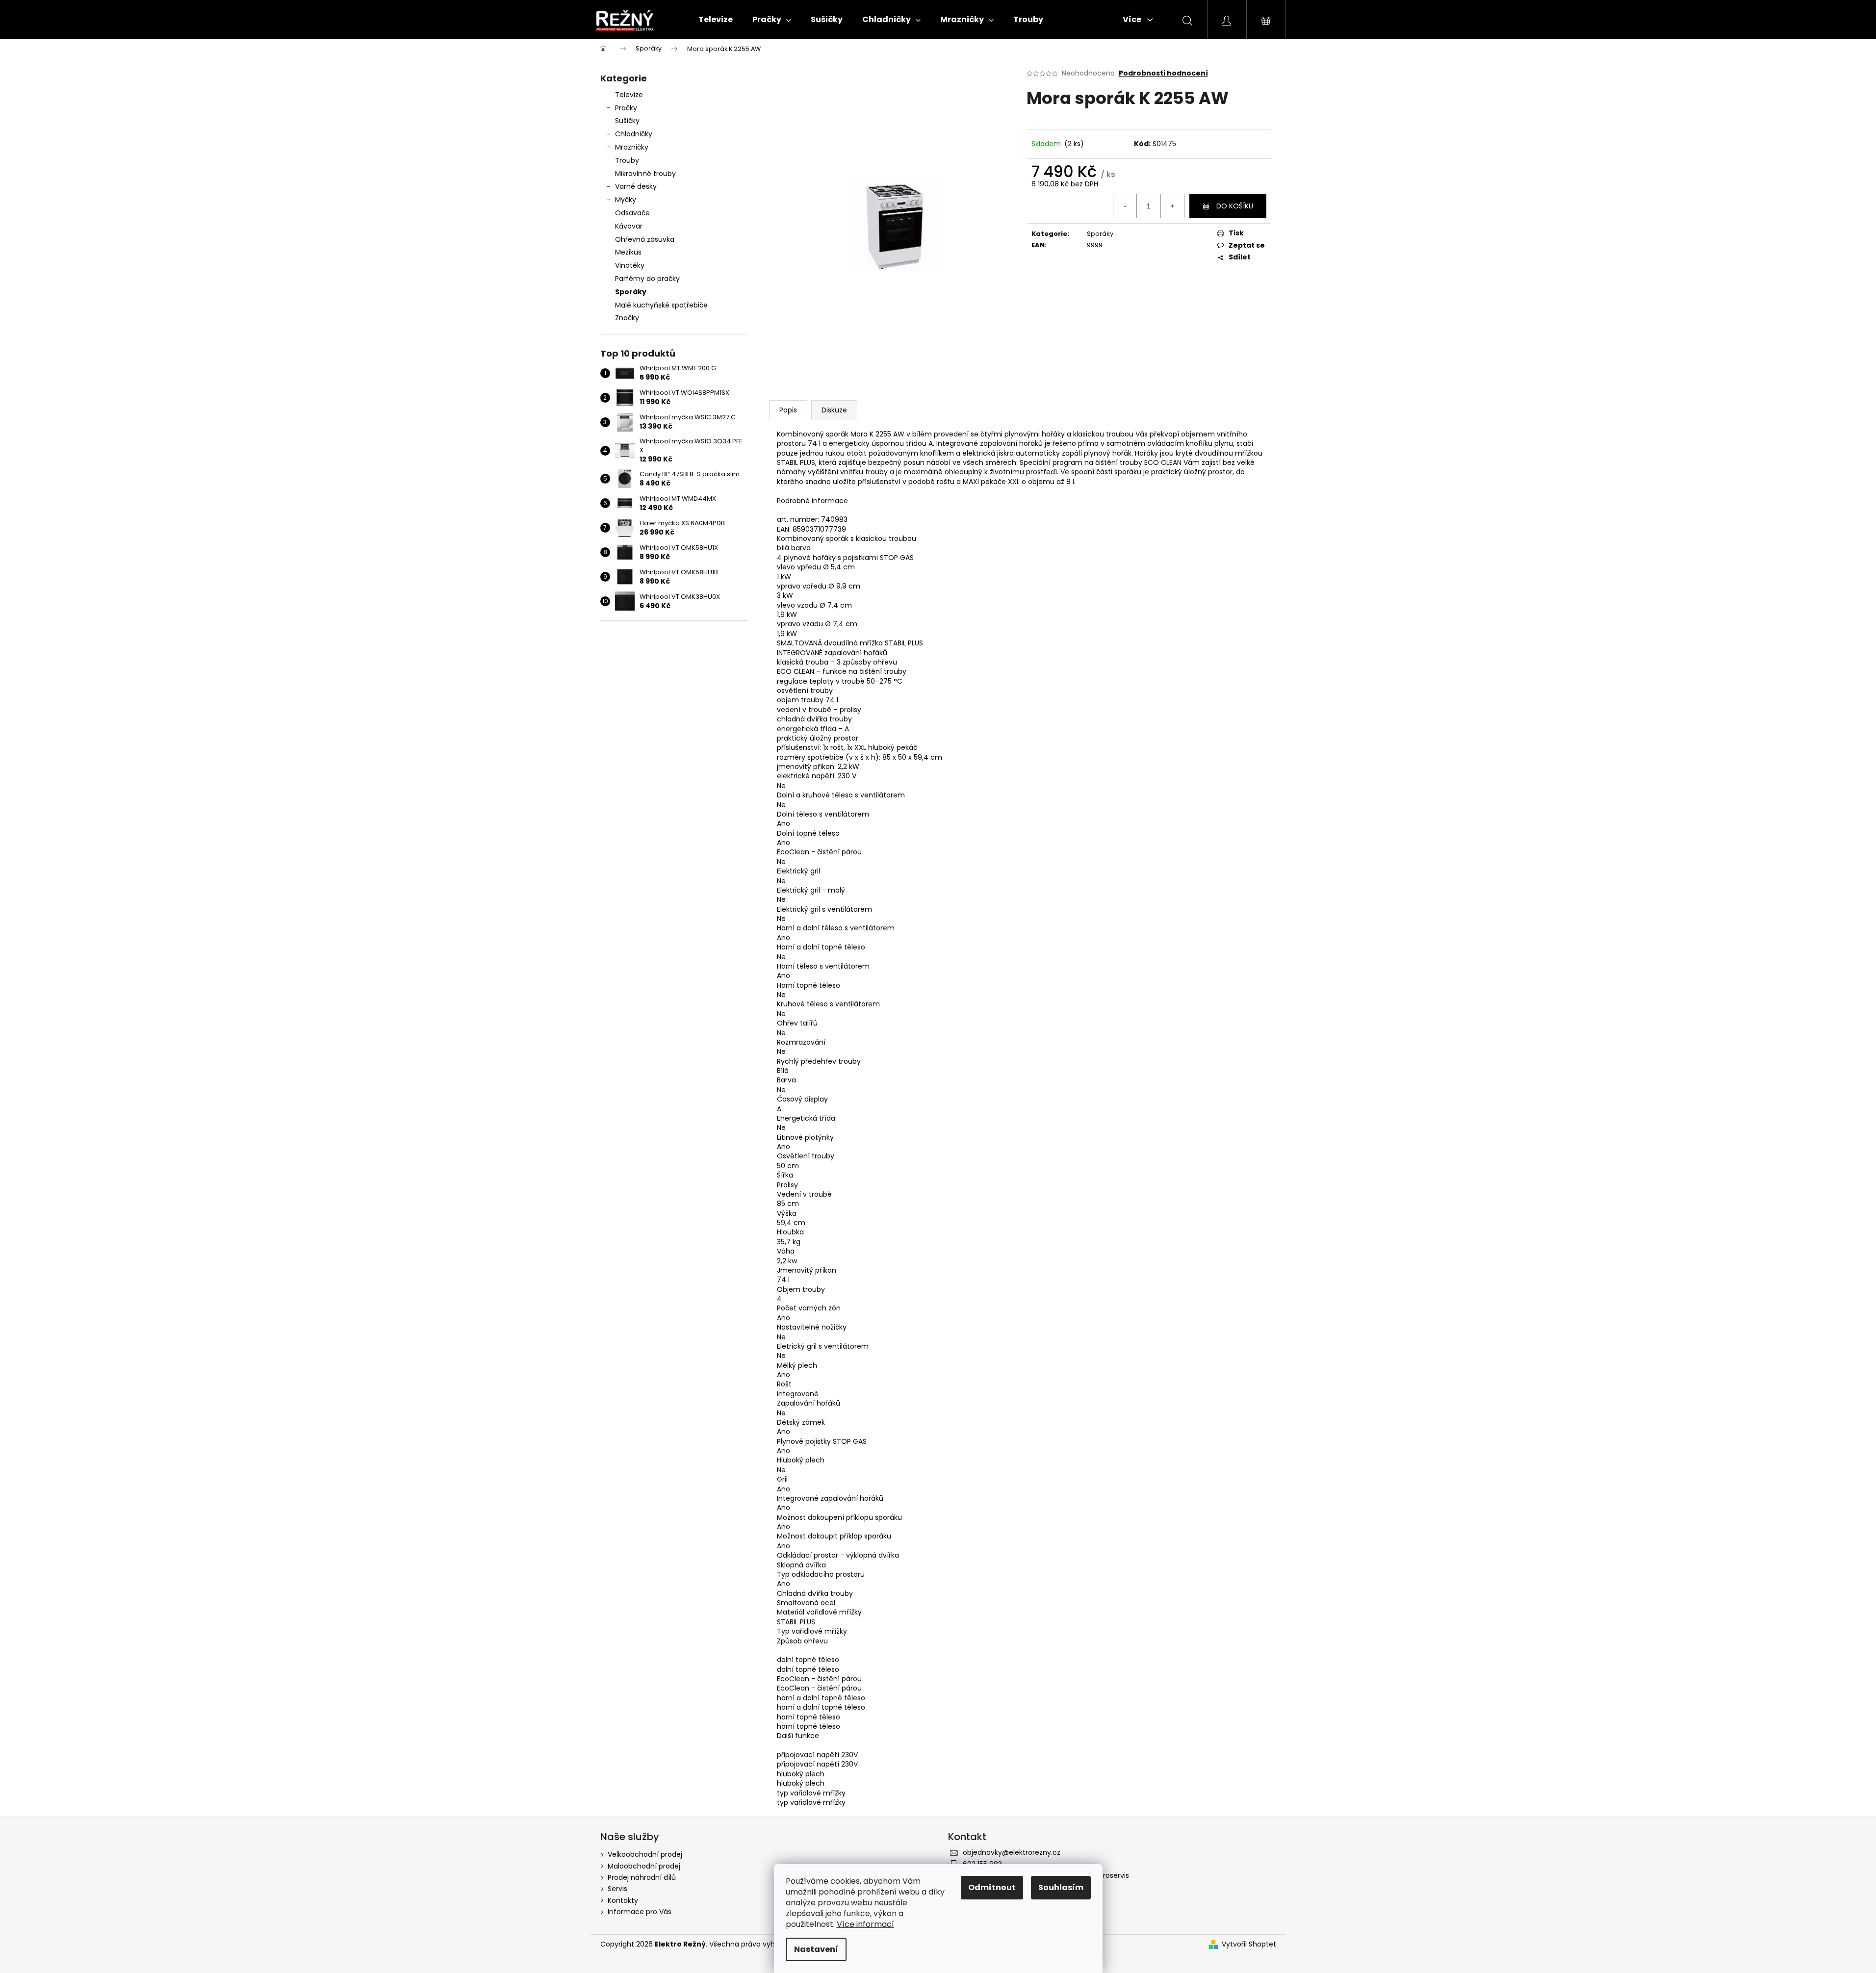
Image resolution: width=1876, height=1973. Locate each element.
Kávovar (629, 226)
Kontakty (623, 1900)
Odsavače (632, 213)
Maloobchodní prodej (644, 1866)
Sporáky (631, 292)
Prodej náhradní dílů (642, 1877)
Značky (627, 318)
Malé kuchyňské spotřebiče (661, 305)
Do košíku (1235, 206)
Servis (617, 1889)
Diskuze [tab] (834, 410)
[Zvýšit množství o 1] (1172, 206)
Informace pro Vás (640, 1912)
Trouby (627, 160)
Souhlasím (1061, 1887)
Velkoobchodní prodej (645, 1854)
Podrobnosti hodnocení (1163, 73)
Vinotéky (630, 265)
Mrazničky (632, 147)
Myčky (626, 200)
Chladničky (634, 134)
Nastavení (816, 1949)
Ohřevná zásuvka (645, 239)
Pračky (626, 108)
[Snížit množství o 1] (1125, 206)
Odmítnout (992, 1887)
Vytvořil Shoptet (1249, 1944)
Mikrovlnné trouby (645, 174)
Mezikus (628, 252)
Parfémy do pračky (647, 279)
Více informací (865, 1924)
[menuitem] (716, 20)
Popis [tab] (788, 410)
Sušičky (627, 121)
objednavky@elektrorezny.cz (1012, 1852)
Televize (629, 95)
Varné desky (636, 186)
